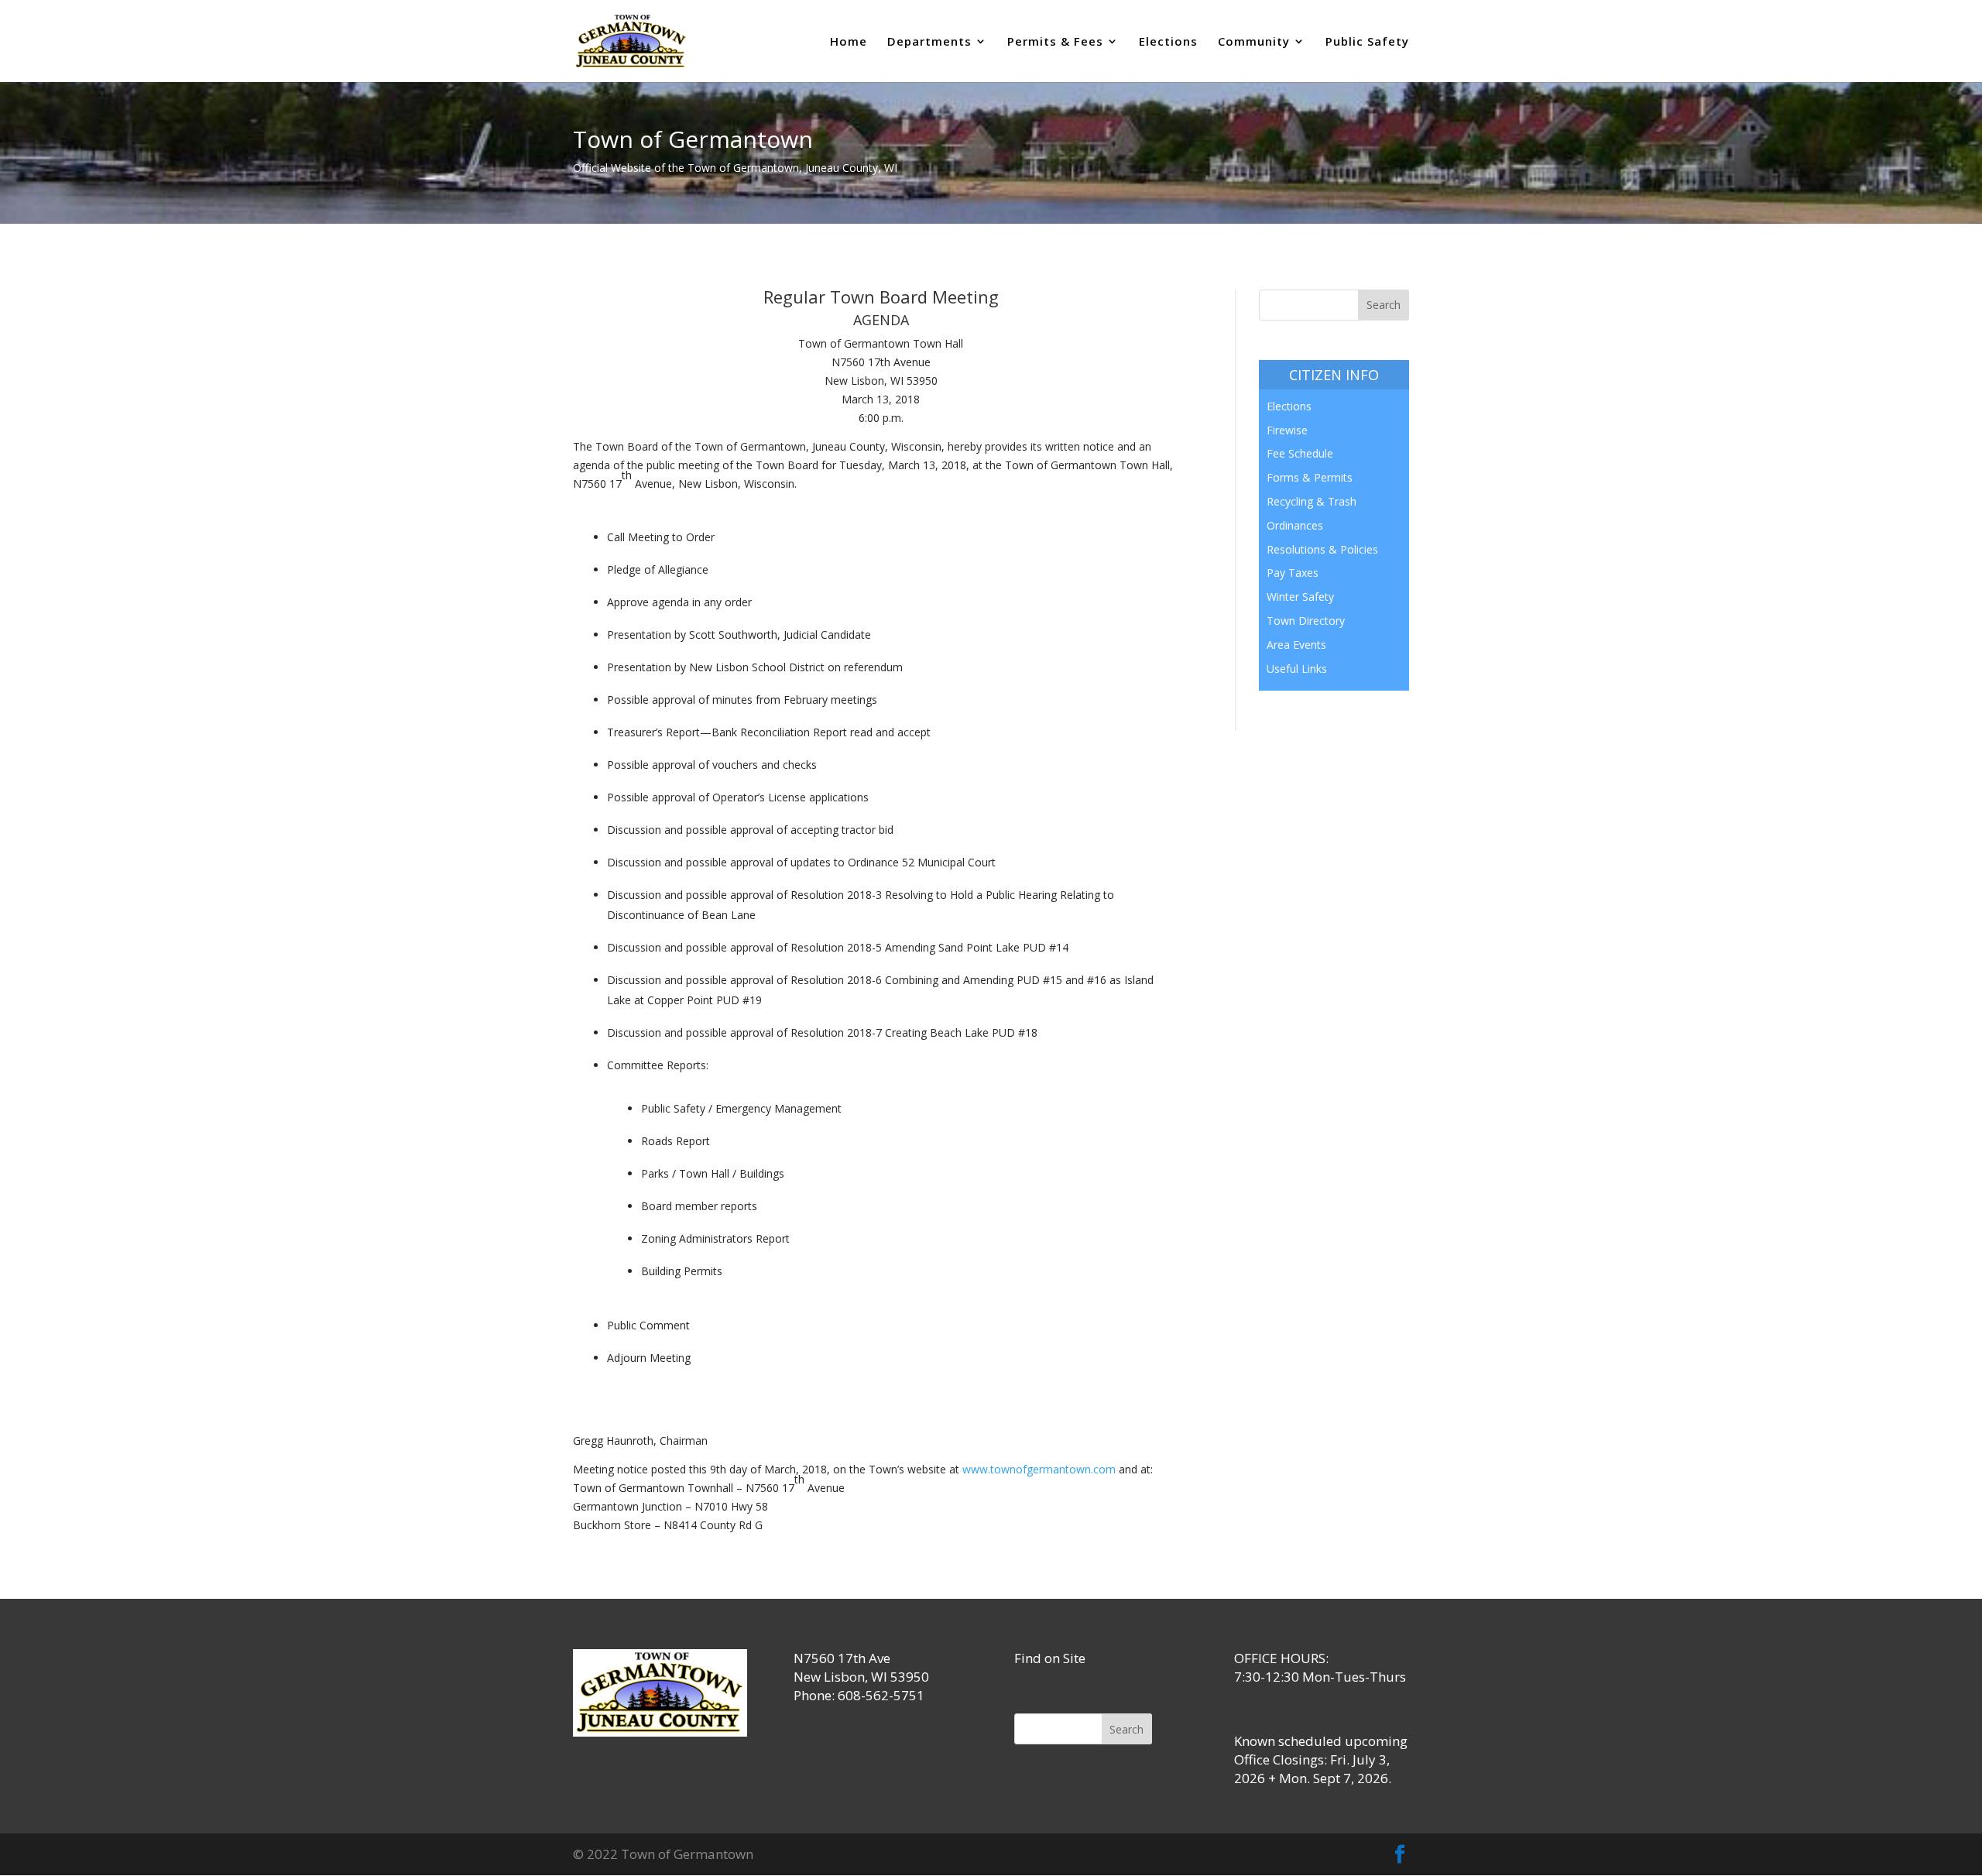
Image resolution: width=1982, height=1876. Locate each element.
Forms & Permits (1310, 477)
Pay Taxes (1293, 573)
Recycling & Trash (1312, 501)
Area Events (1296, 645)
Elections (1168, 42)
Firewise (1287, 430)
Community (1254, 42)
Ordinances (1295, 525)
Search (1126, 1729)
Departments (929, 42)
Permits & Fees (1055, 42)
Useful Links (1297, 669)
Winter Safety (1300, 597)
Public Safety (1367, 42)
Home (849, 42)
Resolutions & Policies (1322, 549)
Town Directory (1306, 621)
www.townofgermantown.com (1039, 1469)
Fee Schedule (1300, 453)
